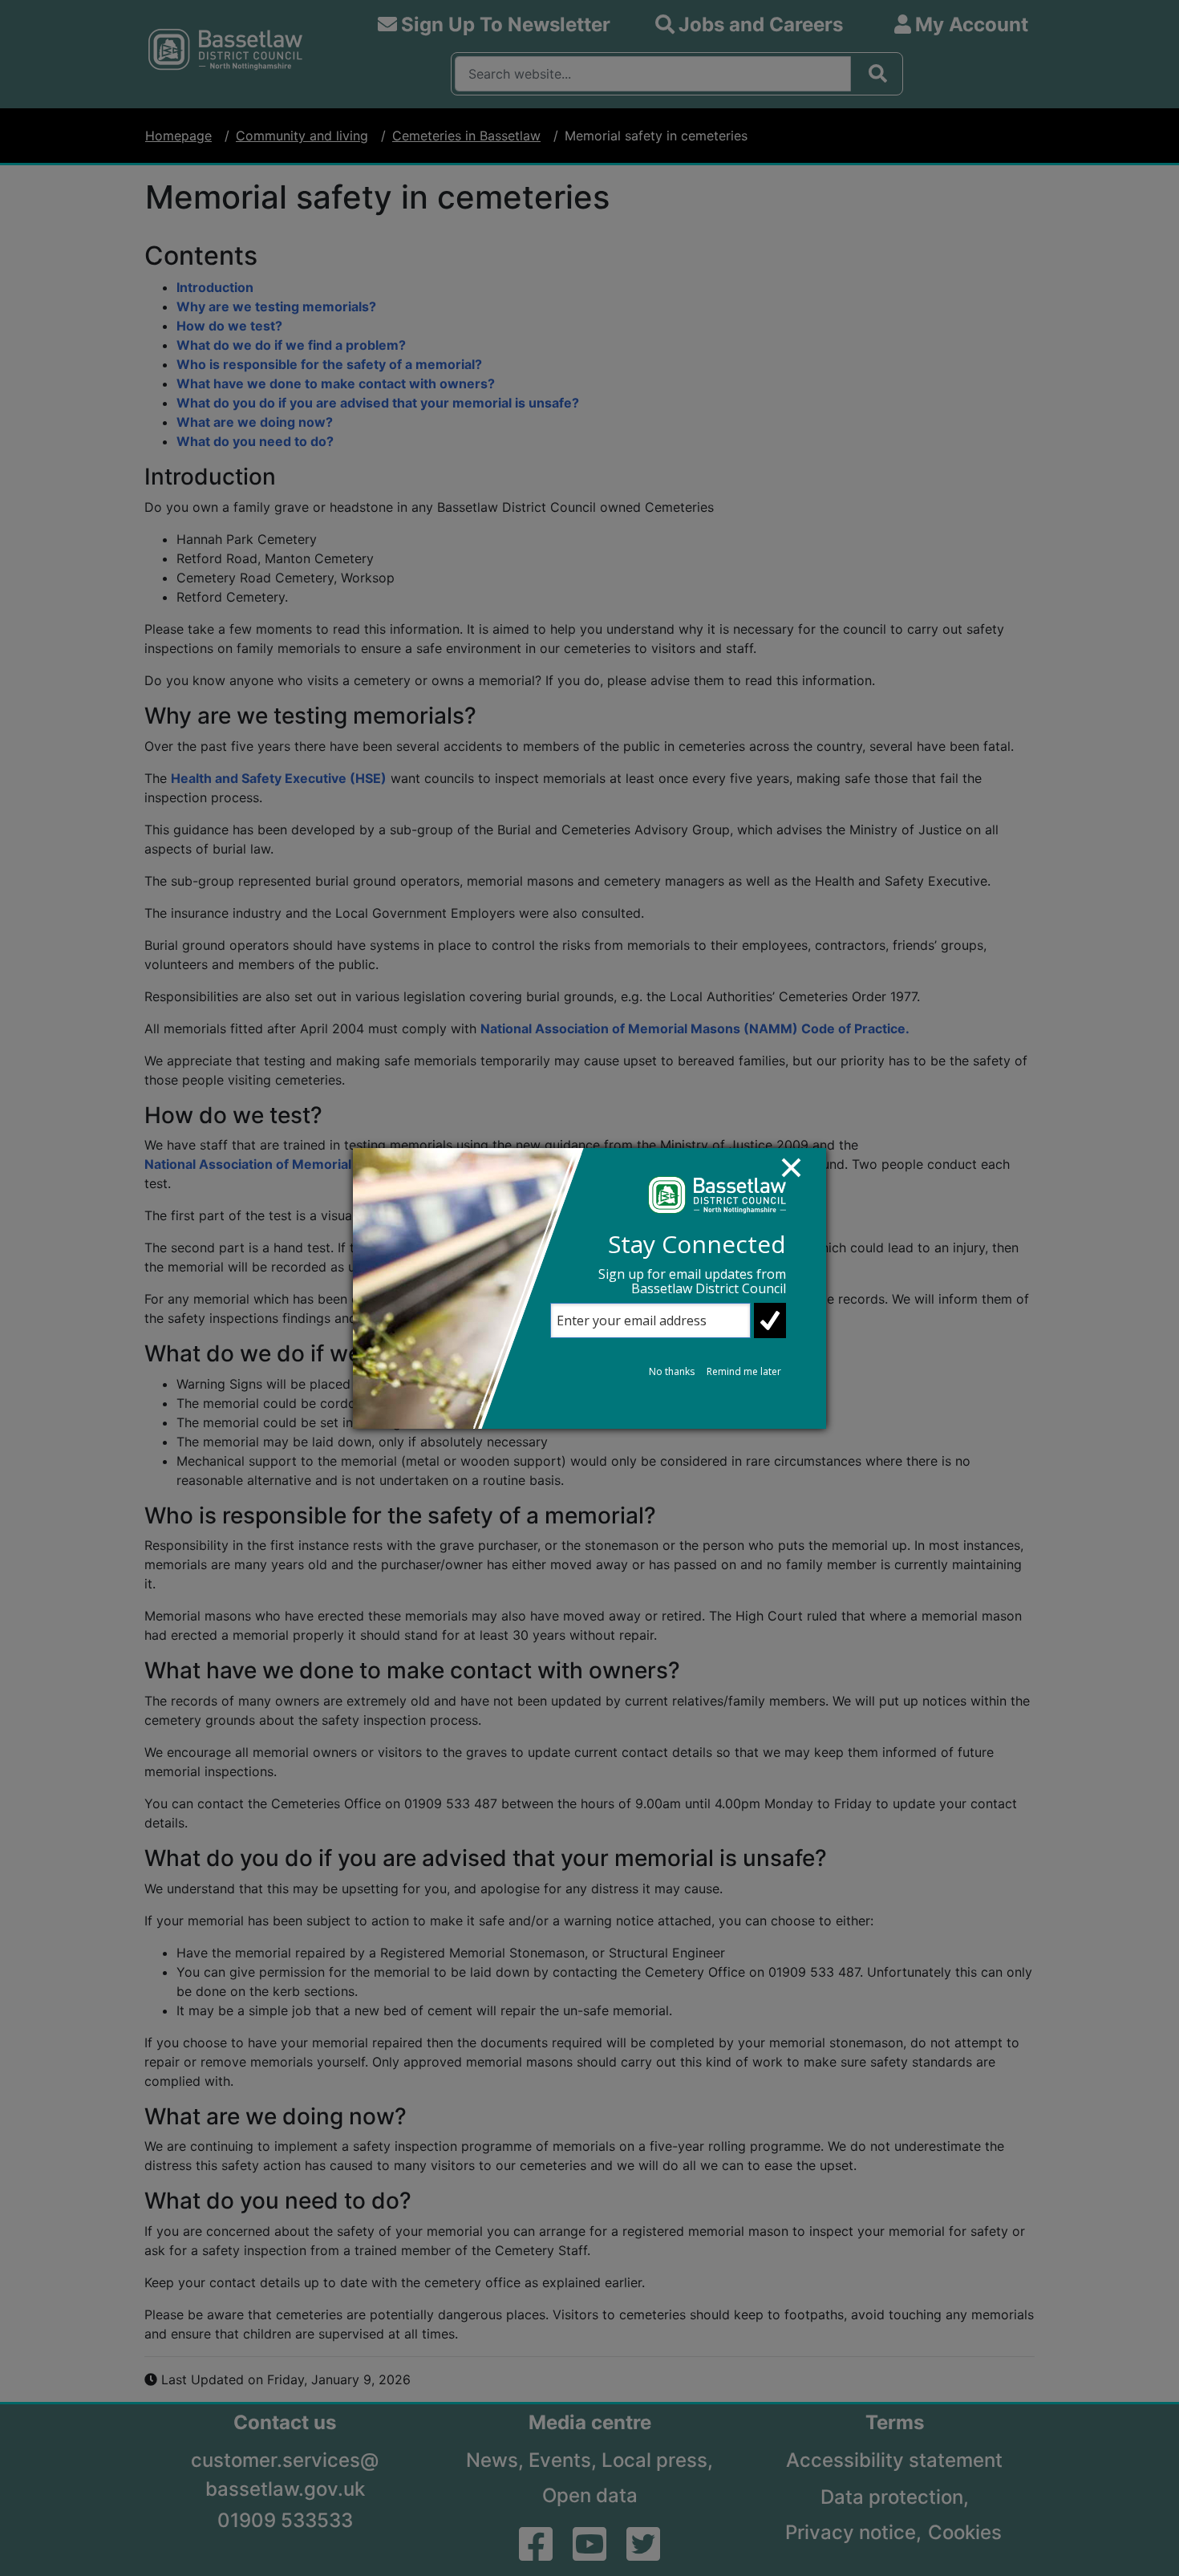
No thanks (672, 1371)
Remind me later (744, 1371)
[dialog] (589, 1288)
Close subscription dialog (799, 1175)
